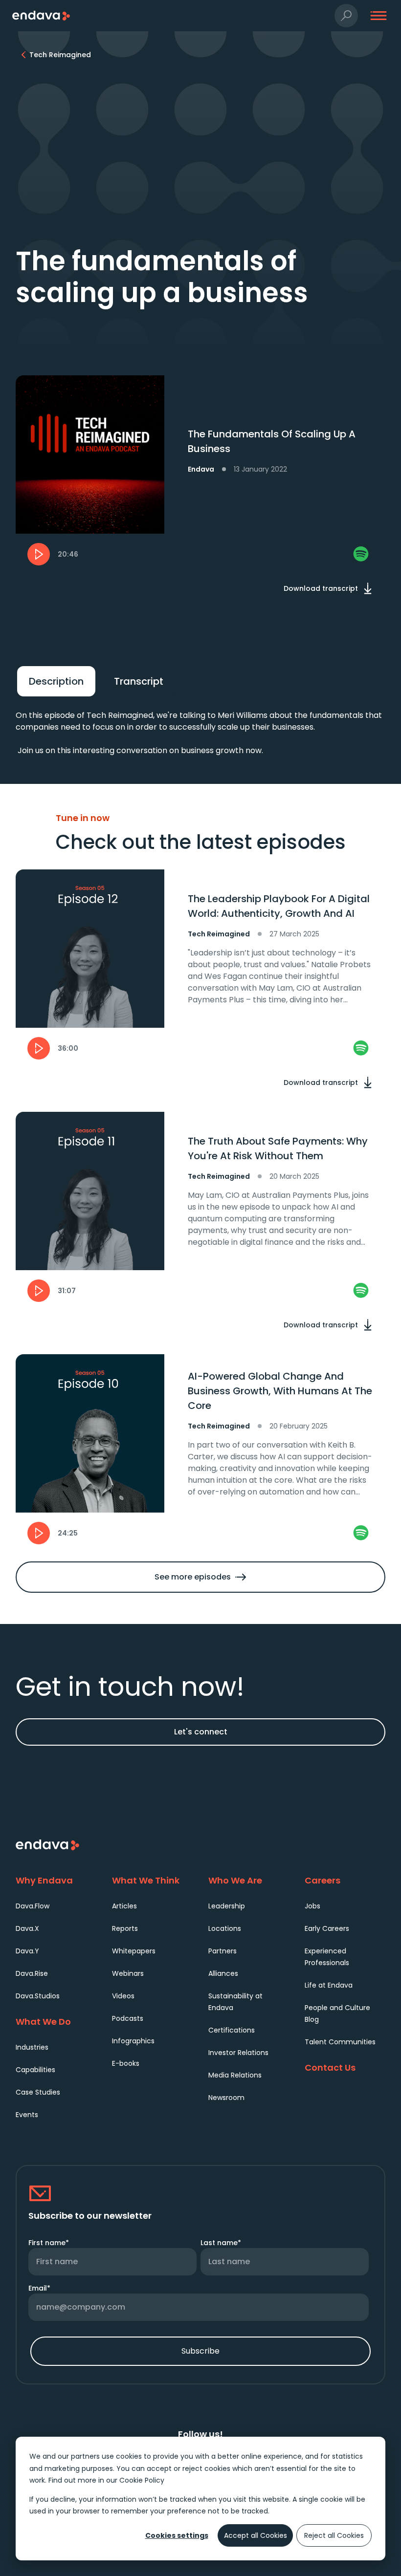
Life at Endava (329, 1985)
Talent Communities (340, 2042)
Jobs (312, 1906)
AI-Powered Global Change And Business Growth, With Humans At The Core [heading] (280, 1391)
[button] (346, 16)
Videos (123, 1996)
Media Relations (235, 2075)
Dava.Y (27, 1951)
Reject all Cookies (334, 2535)
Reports (125, 1928)
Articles (124, 1906)
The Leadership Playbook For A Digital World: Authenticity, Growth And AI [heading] (279, 906)
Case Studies (38, 2092)
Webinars (128, 1973)
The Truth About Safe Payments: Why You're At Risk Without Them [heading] (278, 1148)
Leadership (227, 1906)
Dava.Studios (38, 1996)
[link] (361, 554)
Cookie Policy (142, 2480)
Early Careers (327, 1928)
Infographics (133, 2041)
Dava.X (27, 1928)
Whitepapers (134, 1951)
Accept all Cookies (256, 2535)
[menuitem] (56, 1906)
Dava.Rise (32, 1973)
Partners (223, 1951)
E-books (126, 2063)
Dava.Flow (33, 1906)
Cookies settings (177, 2535)
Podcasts (128, 2018)
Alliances (223, 1973)
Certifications (232, 2030)
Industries (32, 2047)
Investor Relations (238, 2053)
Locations (225, 1928)
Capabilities (35, 2070)
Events (27, 2115)
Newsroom (226, 2098)
